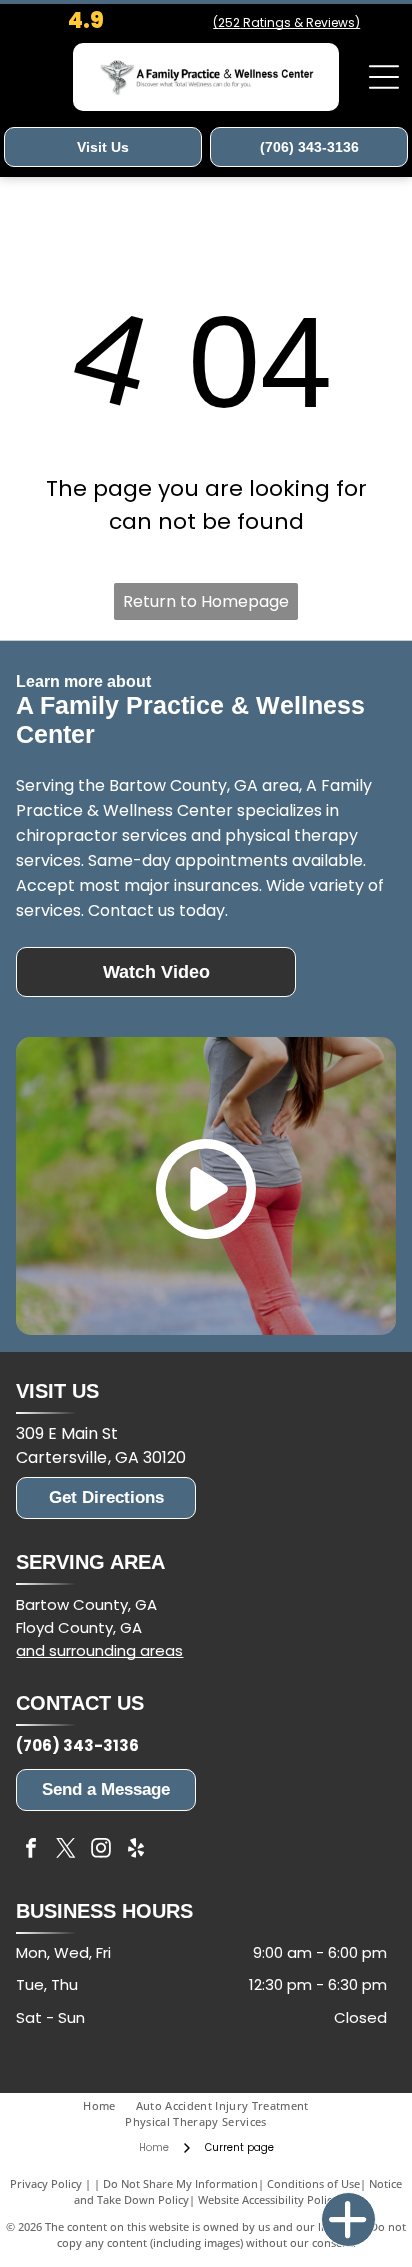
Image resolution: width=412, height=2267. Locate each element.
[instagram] (101, 1850)
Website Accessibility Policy (268, 2199)
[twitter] (66, 1850)
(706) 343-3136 (77, 1745)
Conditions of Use (313, 2183)
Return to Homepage (206, 601)
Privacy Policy (46, 2183)
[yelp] (136, 1850)
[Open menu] (384, 77)
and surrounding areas (99, 1650)
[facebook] (31, 1850)
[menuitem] (109, 2106)
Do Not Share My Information (180, 2183)
